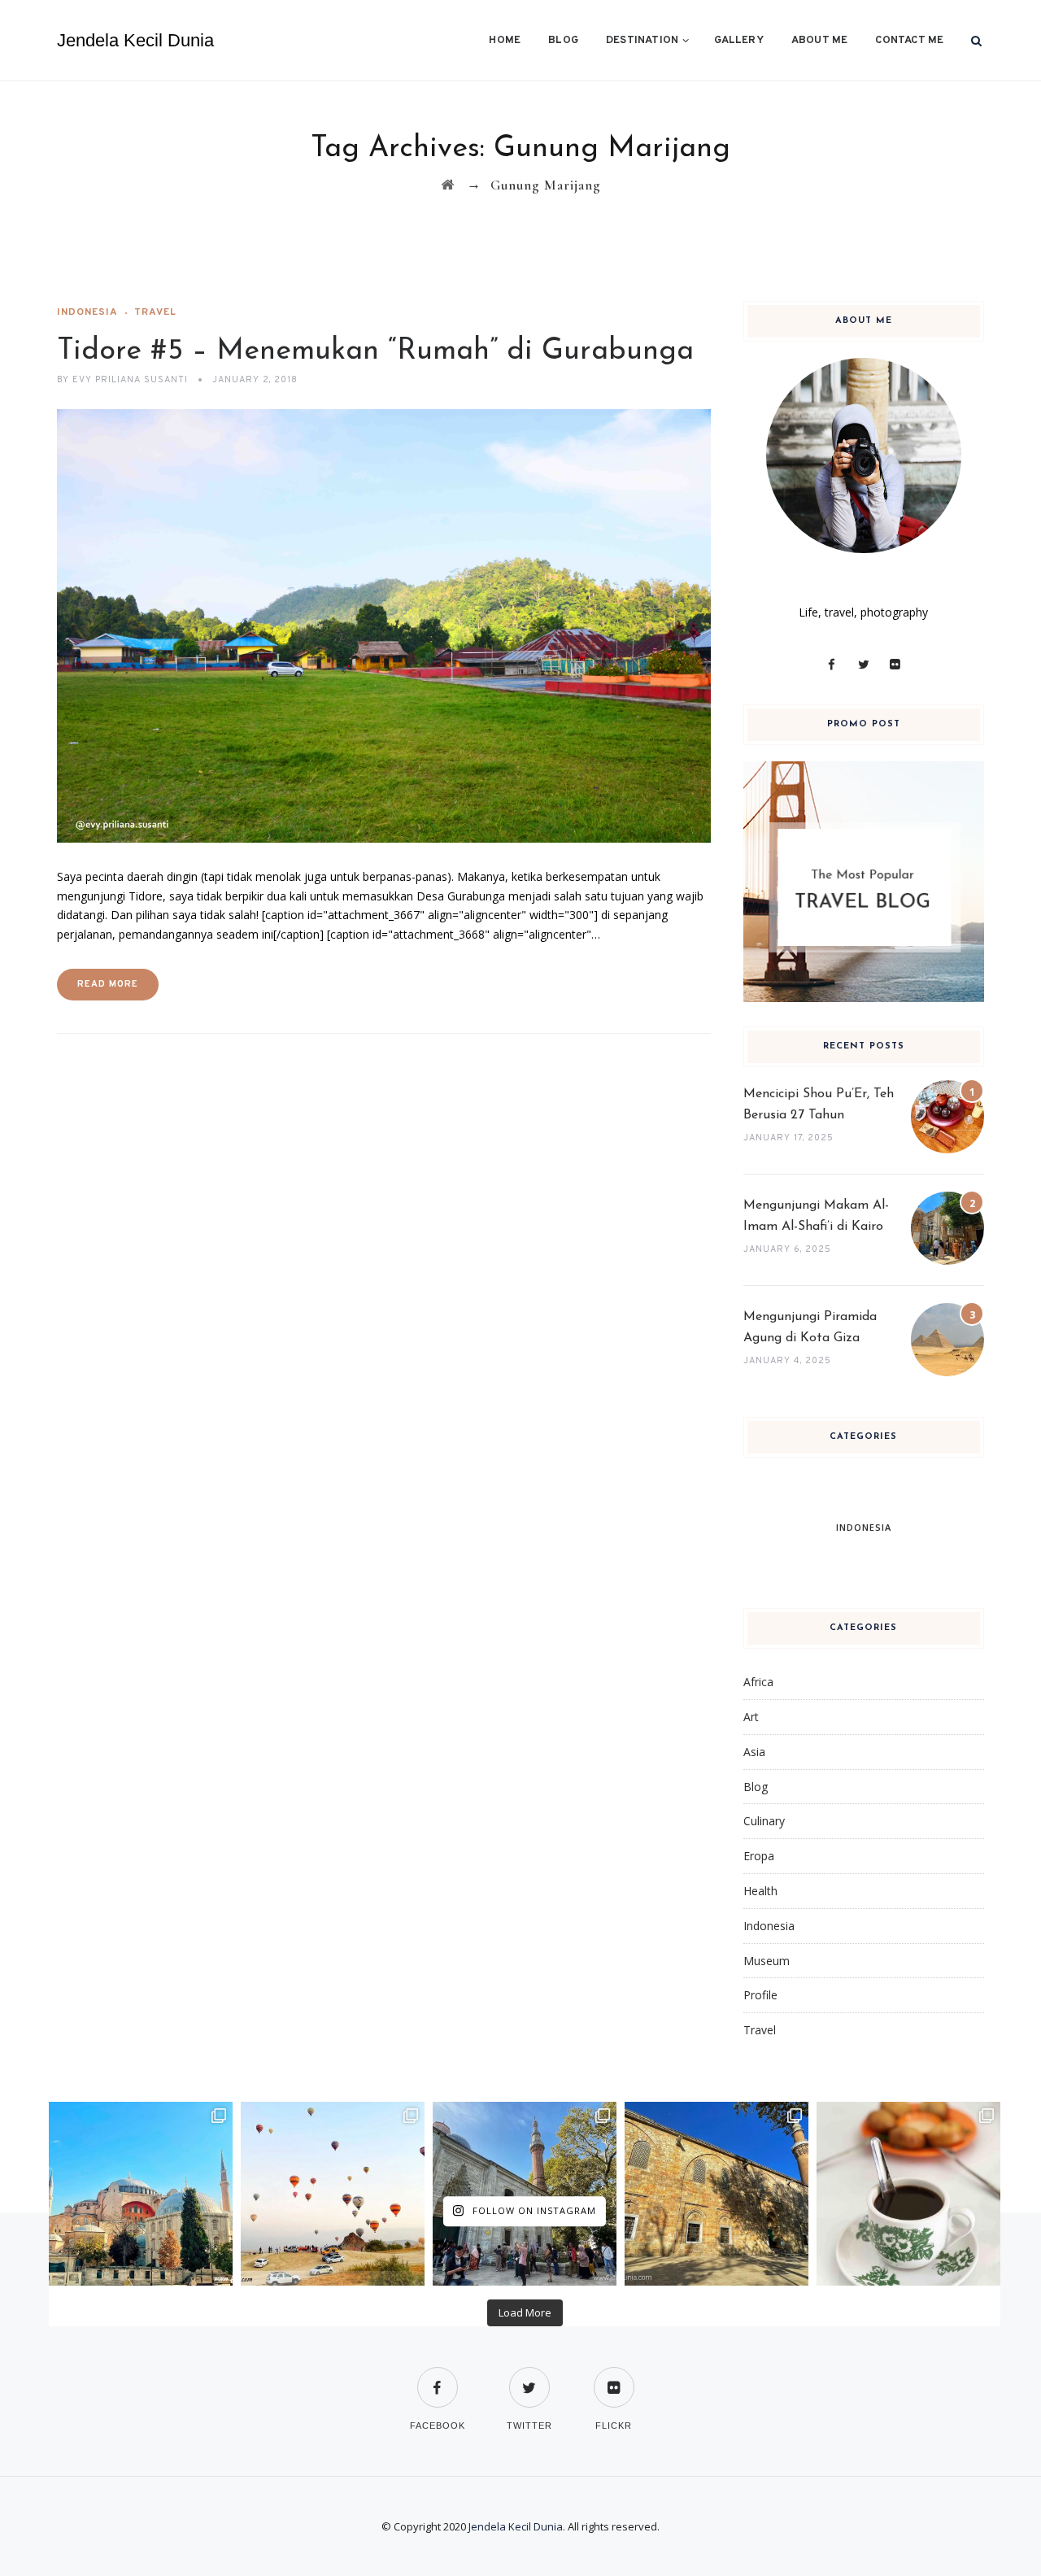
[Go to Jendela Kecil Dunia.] (448, 185)
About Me (820, 41)
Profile (760, 1995)
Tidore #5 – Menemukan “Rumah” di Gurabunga (375, 351)
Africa (758, 1682)
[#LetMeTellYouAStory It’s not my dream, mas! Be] (333, 2194)
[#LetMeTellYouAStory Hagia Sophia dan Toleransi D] (141, 2194)
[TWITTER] (529, 2377)
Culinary (764, 1821)
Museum (767, 1961)
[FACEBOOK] (438, 2377)
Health (760, 1891)
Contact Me (909, 41)
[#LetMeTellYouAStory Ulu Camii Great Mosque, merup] (717, 2194)
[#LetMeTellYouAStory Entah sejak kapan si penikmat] (908, 2194)
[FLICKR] (614, 2377)
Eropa (759, 1856)
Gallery (738, 41)
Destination (642, 41)
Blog (563, 41)
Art (751, 1717)
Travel (155, 312)
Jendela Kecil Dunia (135, 40)
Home (505, 41)
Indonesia (87, 312)
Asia (754, 1752)
